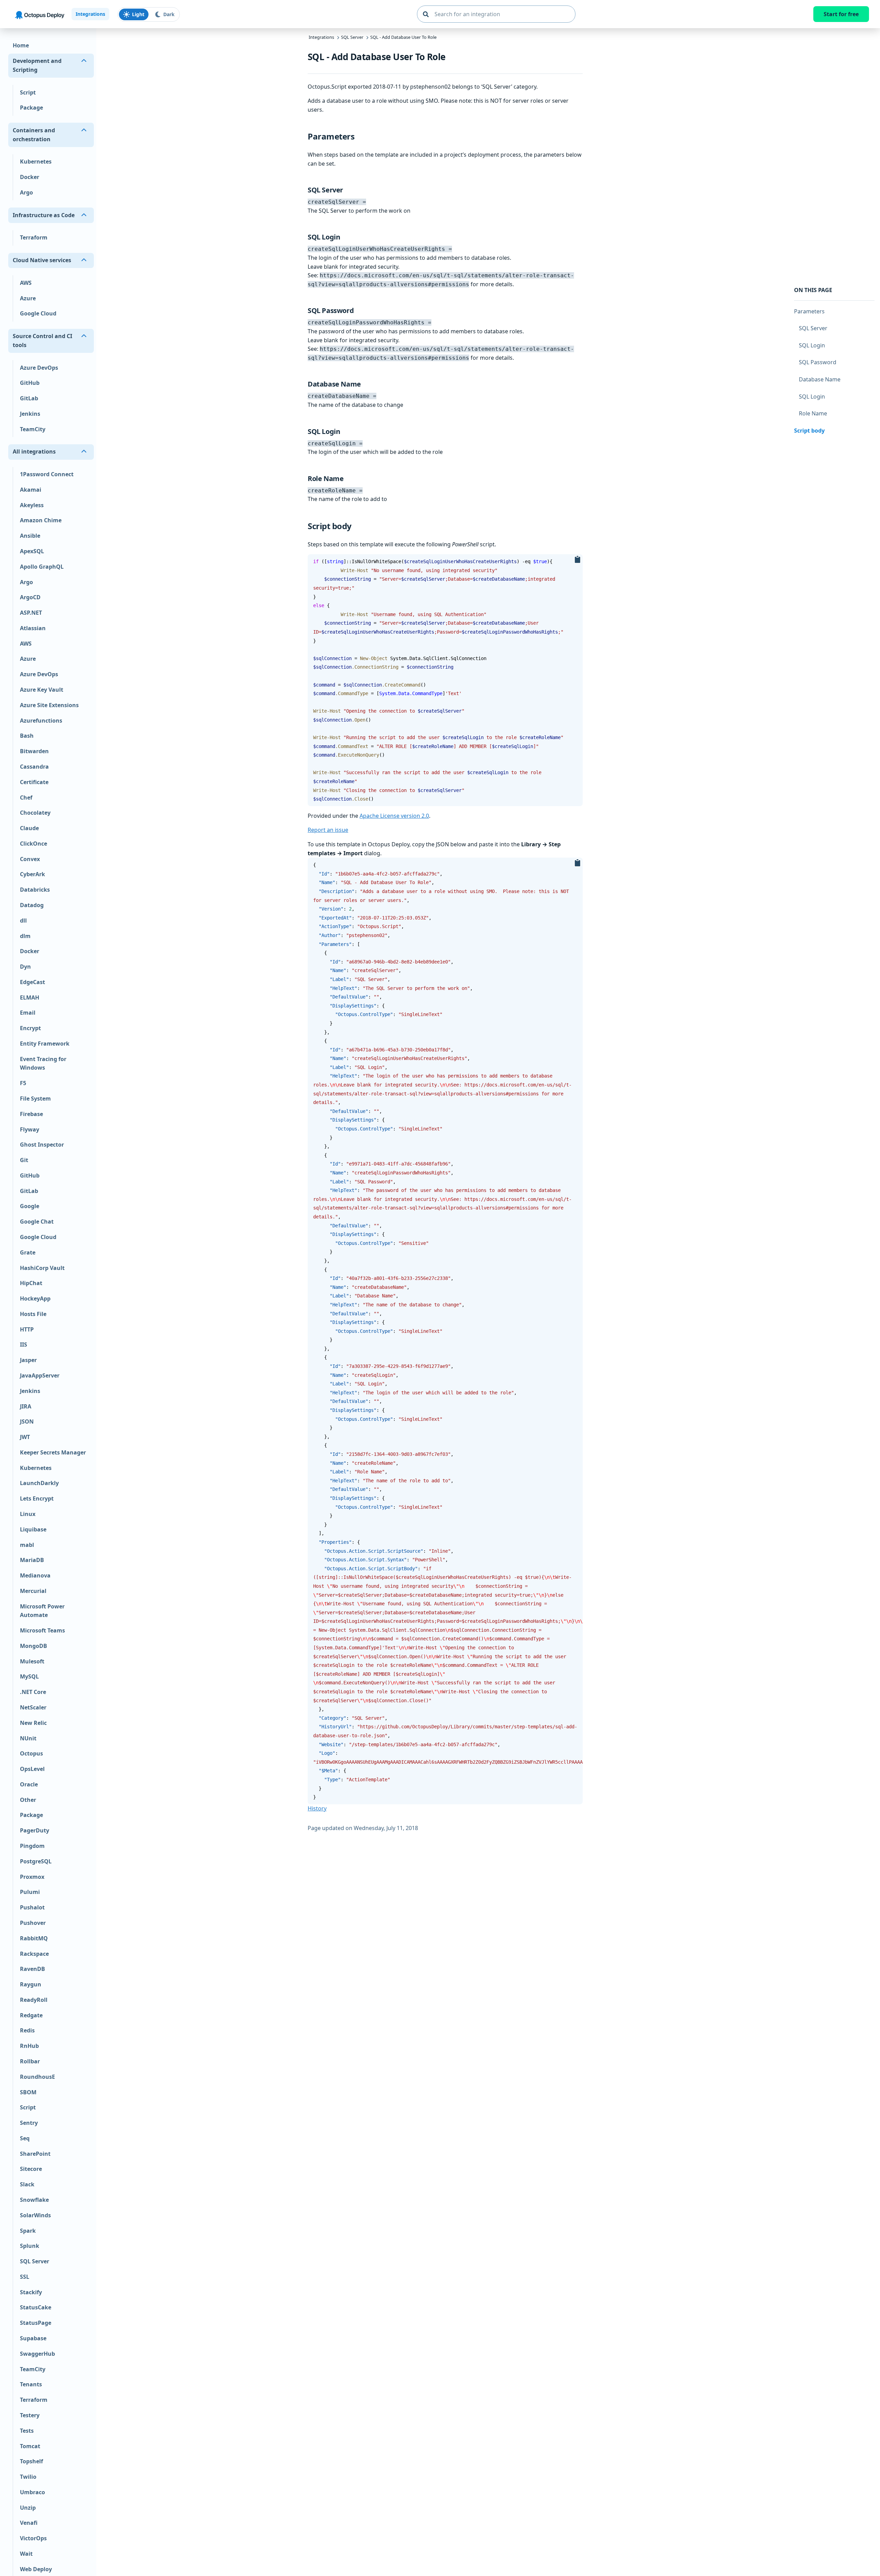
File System (35, 1099)
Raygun (31, 1984)
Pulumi (30, 1892)
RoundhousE (37, 2077)
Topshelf (31, 2461)
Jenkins (30, 414)
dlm (25, 936)
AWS (26, 283)
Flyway (30, 1129)
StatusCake (36, 2308)
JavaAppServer (40, 1375)
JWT (25, 1437)
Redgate (31, 2015)
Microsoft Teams (42, 1630)
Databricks (35, 890)
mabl (27, 1545)
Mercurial (33, 1591)
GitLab (29, 398)
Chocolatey (35, 813)
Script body (809, 430)
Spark (28, 2231)
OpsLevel (32, 1769)
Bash (27, 736)
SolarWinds (35, 2215)
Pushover (33, 1923)
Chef (26, 798)
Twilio (28, 2477)
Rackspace (34, 1954)
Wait (26, 2554)
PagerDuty (35, 1830)
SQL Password (818, 362)
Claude (29, 828)
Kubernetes (36, 162)
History (317, 1808)
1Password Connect (47, 474)
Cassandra (34, 767)
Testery (30, 2415)
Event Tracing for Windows (43, 1063)
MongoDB (34, 1646)
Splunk (30, 2246)
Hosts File (33, 1314)
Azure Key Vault (42, 690)
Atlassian (33, 628)
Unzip (28, 2508)
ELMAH (30, 997)
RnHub (29, 2046)
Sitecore (31, 2169)
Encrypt (30, 1028)
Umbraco (32, 2492)
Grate (28, 1252)
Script (28, 92)
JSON (27, 1421)
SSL (25, 2277)
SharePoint (35, 2154)
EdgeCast (32, 982)
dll (23, 921)
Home (21, 46)
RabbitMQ (34, 1938)
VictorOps (33, 2538)
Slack (27, 2184)
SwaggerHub (37, 2354)
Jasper (28, 1360)
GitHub (30, 383)
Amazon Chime (41, 521)
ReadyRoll (34, 2000)
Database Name (820, 379)
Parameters (809, 311)
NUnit (28, 1738)
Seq (25, 2138)
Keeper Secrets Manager (53, 1452)
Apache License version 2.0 (394, 816)
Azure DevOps (39, 368)
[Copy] (577, 560)
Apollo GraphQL (42, 567)
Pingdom (32, 1846)
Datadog (32, 905)
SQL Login (812, 345)
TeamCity (33, 429)
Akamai (31, 490)
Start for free (841, 14)
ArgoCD (30, 597)
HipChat (31, 1283)
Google (30, 1206)
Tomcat (30, 2446)
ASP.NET (31, 613)
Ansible (30, 536)
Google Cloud (38, 314)
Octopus (31, 1753)
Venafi (29, 2523)
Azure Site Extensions (49, 705)
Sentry (29, 2123)
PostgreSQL (36, 1861)
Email (28, 1013)
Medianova (35, 1575)
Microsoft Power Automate (42, 1611)
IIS (24, 1345)
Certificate (34, 782)
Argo (26, 192)
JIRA (26, 1406)
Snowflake (34, 2200)
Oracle (29, 1784)
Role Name (813, 413)
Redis (27, 2031)
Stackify (31, 2292)
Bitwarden (34, 751)
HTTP (27, 1329)
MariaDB (32, 1560)
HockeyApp (35, 1298)
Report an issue (328, 830)
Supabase (33, 2338)
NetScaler (33, 1707)
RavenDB (32, 1969)
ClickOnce (34, 844)
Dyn (25, 967)
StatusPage (36, 2323)
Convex (30, 859)
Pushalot (32, 1907)
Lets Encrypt (37, 1498)
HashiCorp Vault (42, 1268)
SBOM (28, 2092)
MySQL (29, 1677)
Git (24, 1160)
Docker (30, 177)
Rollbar (30, 2061)
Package (31, 108)
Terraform (34, 238)
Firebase (31, 1114)
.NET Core (33, 1692)
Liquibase (33, 1529)
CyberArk (32, 874)
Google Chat (37, 1222)
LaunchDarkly (39, 1483)
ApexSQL (32, 551)
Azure (28, 298)
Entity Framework (45, 1044)
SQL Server (35, 2261)
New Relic (33, 1723)
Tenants (31, 2385)
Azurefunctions (41, 721)
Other (28, 1800)
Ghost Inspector (42, 1145)
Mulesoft (32, 1661)
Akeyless (32, 505)
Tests (27, 2431)
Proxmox (32, 1877)
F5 (23, 1083)
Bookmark (360, 136)
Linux (28, 1514)
